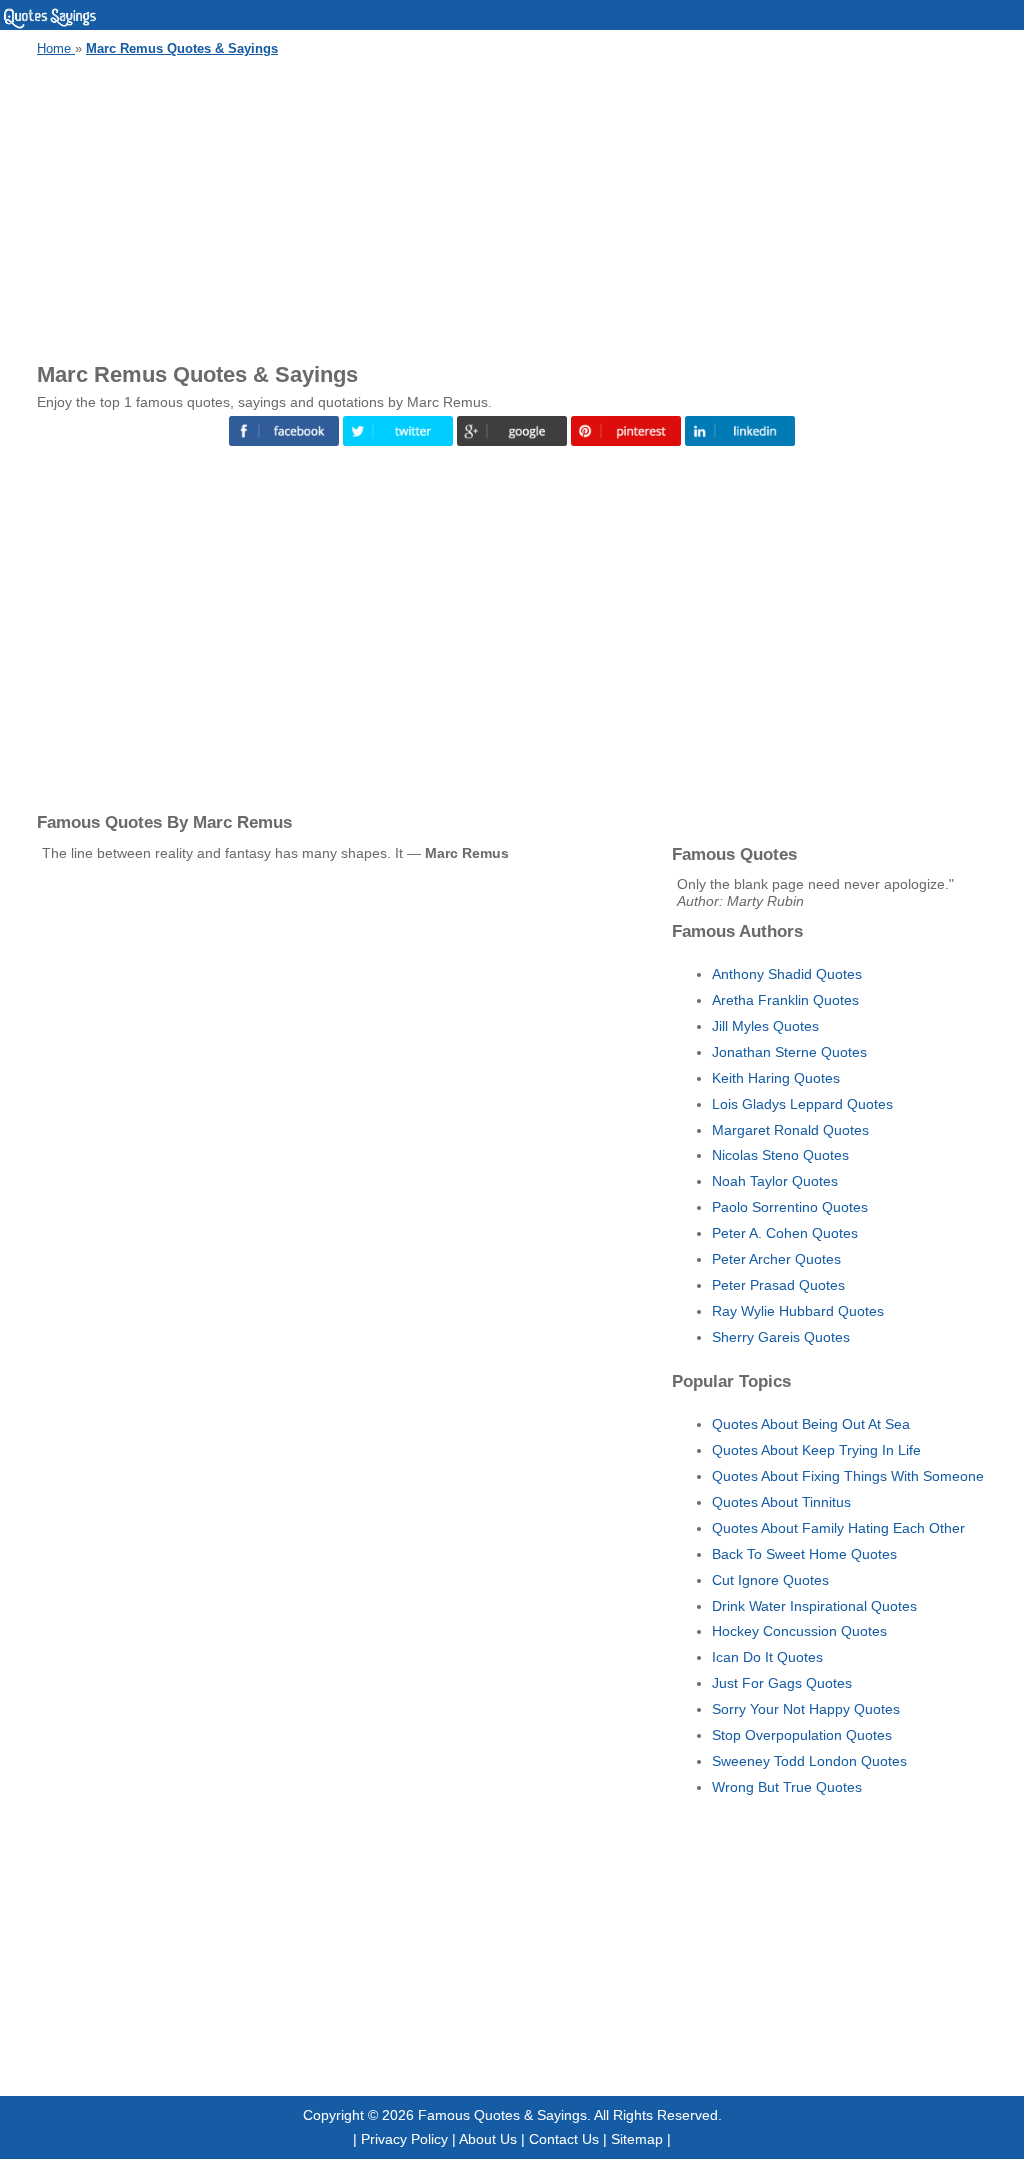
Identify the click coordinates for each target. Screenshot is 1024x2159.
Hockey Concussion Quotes (799, 1631)
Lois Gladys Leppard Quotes (802, 1104)
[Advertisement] (512, 206)
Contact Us (564, 2139)
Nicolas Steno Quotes (780, 1155)
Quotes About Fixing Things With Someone (848, 1476)
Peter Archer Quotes (776, 1259)
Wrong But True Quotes (787, 1787)
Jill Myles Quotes (765, 1026)
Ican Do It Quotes (767, 1657)
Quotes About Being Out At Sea (811, 1424)
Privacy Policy (404, 2139)
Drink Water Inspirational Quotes (814, 1606)
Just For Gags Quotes (782, 1683)
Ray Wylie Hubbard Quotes (798, 1311)
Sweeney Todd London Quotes (809, 1761)
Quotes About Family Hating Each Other (838, 1528)
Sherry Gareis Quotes (781, 1337)
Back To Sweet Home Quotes (804, 1554)
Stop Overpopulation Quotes (802, 1735)
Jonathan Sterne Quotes (789, 1052)
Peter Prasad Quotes (778, 1285)
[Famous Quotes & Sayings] (50, 25)
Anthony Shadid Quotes (787, 974)
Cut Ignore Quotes (770, 1580)
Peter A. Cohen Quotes (785, 1233)
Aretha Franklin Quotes (785, 1000)
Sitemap (637, 2139)
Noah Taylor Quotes (775, 1181)
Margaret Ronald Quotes (790, 1130)
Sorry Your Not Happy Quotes (806, 1709)
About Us (488, 2139)
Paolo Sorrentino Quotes (790, 1207)
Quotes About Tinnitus (781, 1502)
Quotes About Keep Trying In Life (816, 1450)
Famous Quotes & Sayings (502, 2115)
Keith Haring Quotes (776, 1078)
